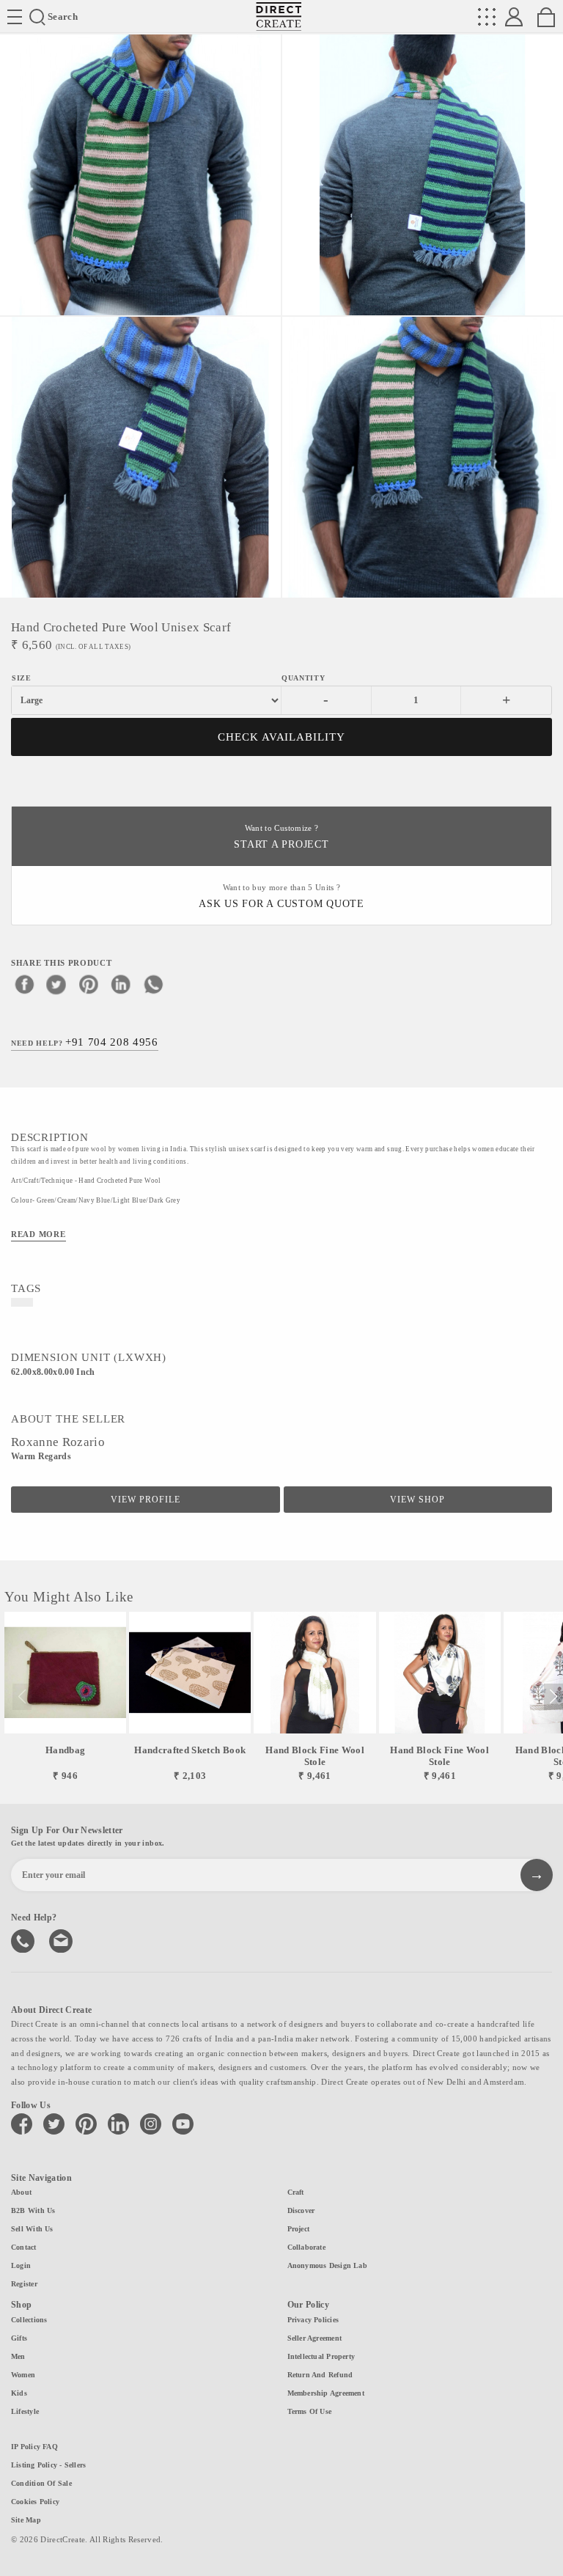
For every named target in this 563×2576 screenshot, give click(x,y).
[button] (553, 1697)
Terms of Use (310, 2411)
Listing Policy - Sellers (48, 2465)
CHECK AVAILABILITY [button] (282, 737)
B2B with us (33, 2210)
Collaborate (306, 2247)
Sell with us (32, 2229)
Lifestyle (25, 2411)
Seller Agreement (315, 2338)
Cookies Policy (35, 2502)
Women (23, 2375)
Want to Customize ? (281, 837)
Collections (29, 2320)
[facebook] (24, 984)
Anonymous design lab (327, 2265)
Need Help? (85, 1042)
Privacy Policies (313, 2320)
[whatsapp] (153, 984)
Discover (301, 2210)
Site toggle (15, 17)
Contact (24, 2247)
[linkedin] (121, 984)
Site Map (26, 2520)
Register (24, 2284)
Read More (38, 1234)
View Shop (417, 1500)
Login (21, 2265)
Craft (296, 2192)
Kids (19, 2393)
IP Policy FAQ (34, 2447)
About (21, 2192)
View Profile (146, 1500)
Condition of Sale (41, 2483)
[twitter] (56, 984)
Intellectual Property (321, 2356)
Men (18, 2356)
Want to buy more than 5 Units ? (281, 896)
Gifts (19, 2338)
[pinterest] (89, 984)
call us (24, 1940)
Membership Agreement (326, 2393)
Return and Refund (320, 2375)
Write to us (62, 1940)
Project (299, 2229)
